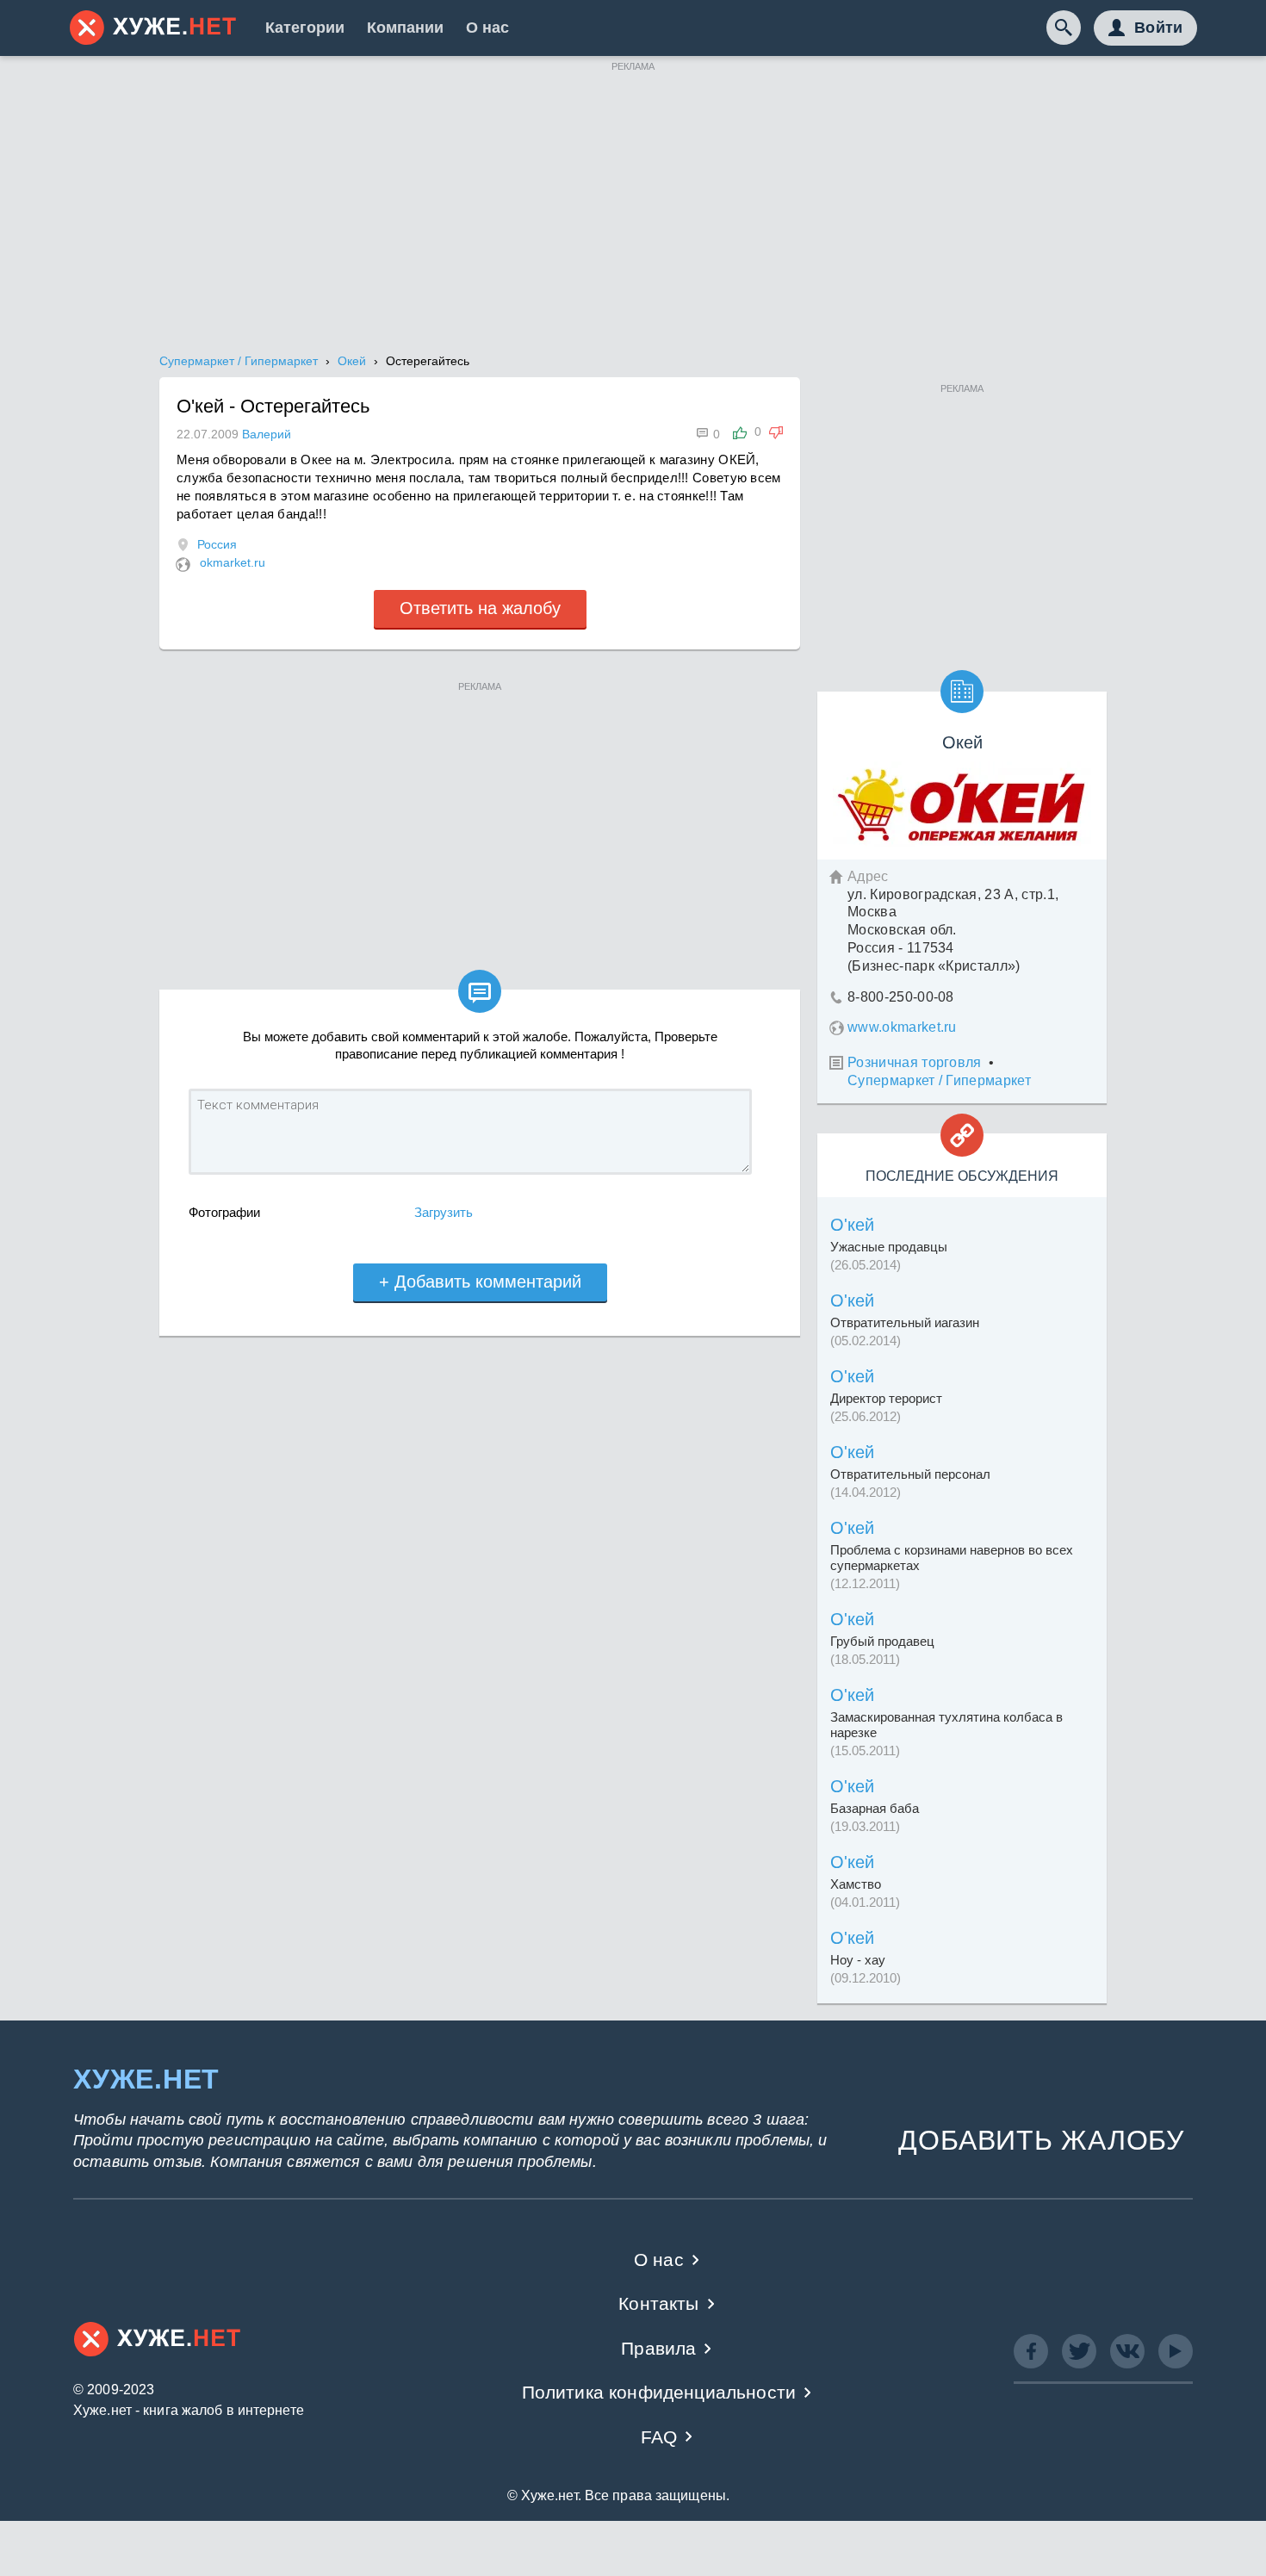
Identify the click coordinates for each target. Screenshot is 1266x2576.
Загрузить (444, 1212)
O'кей (852, 1225)
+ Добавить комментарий (480, 1282)
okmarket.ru (233, 562)
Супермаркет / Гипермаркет (939, 1080)
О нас (487, 28)
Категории (305, 28)
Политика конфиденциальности (659, 2392)
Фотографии (224, 1212)
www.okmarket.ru (902, 1027)
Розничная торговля (915, 1062)
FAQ (659, 2437)
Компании (405, 28)
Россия (217, 544)
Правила (658, 2348)
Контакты (658, 2303)
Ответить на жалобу (480, 608)
